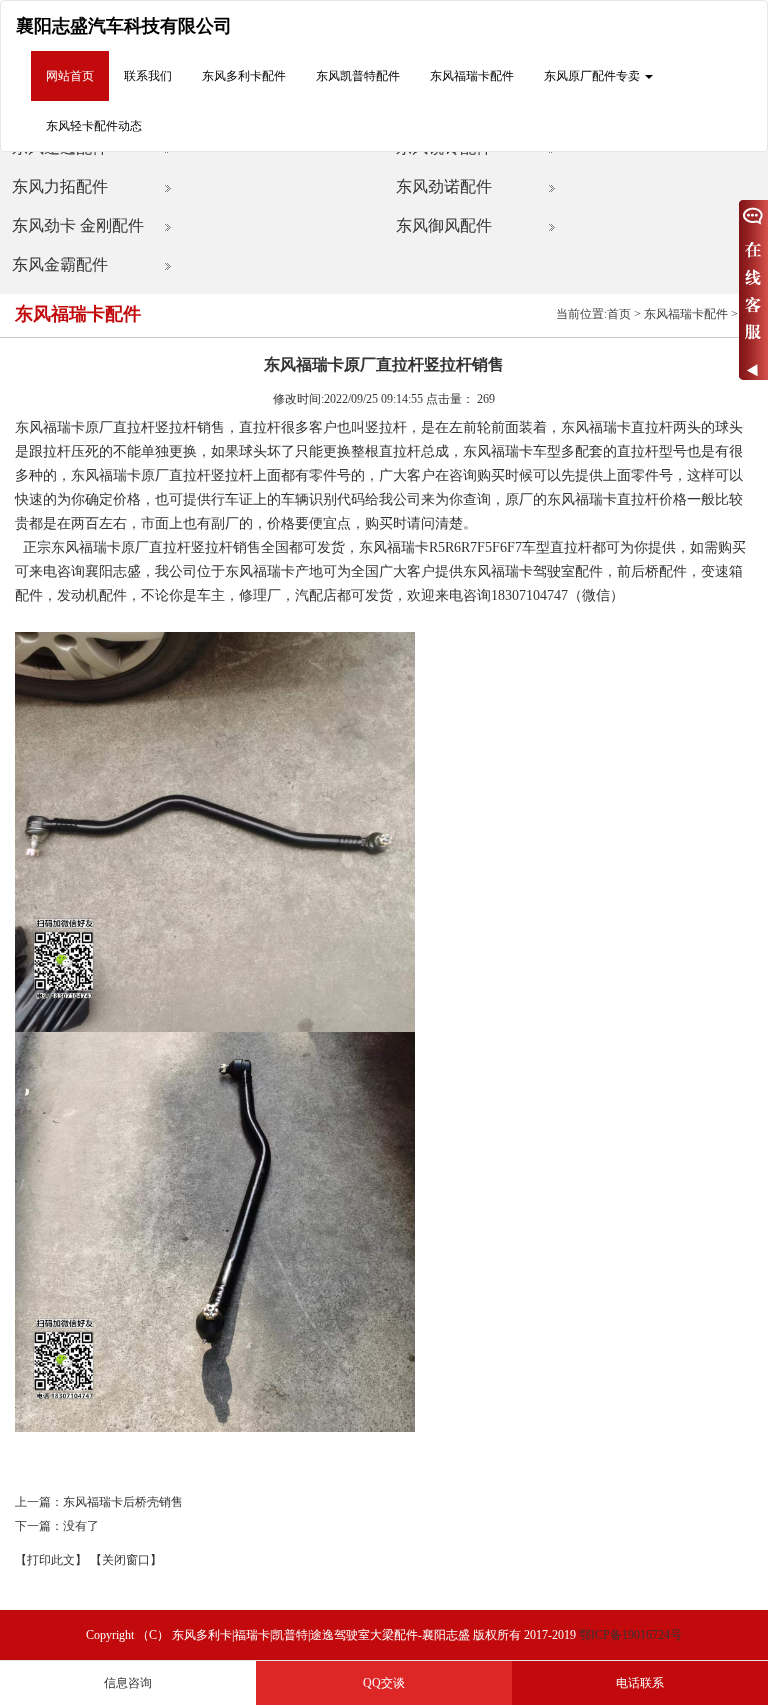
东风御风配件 (444, 225)
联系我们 (148, 76)
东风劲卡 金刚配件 (78, 225)
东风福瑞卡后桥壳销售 (123, 1502)
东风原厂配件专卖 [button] (593, 76)
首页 (619, 314)
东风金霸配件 (60, 264)
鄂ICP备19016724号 (630, 1635)
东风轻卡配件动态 (94, 126)
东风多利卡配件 (244, 76)
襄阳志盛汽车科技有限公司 (124, 26)
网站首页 (70, 76)
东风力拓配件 (60, 186)
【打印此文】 (51, 1560)
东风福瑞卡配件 (472, 76)
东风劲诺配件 (444, 186)
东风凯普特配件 (358, 76)
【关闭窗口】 (126, 1560)
